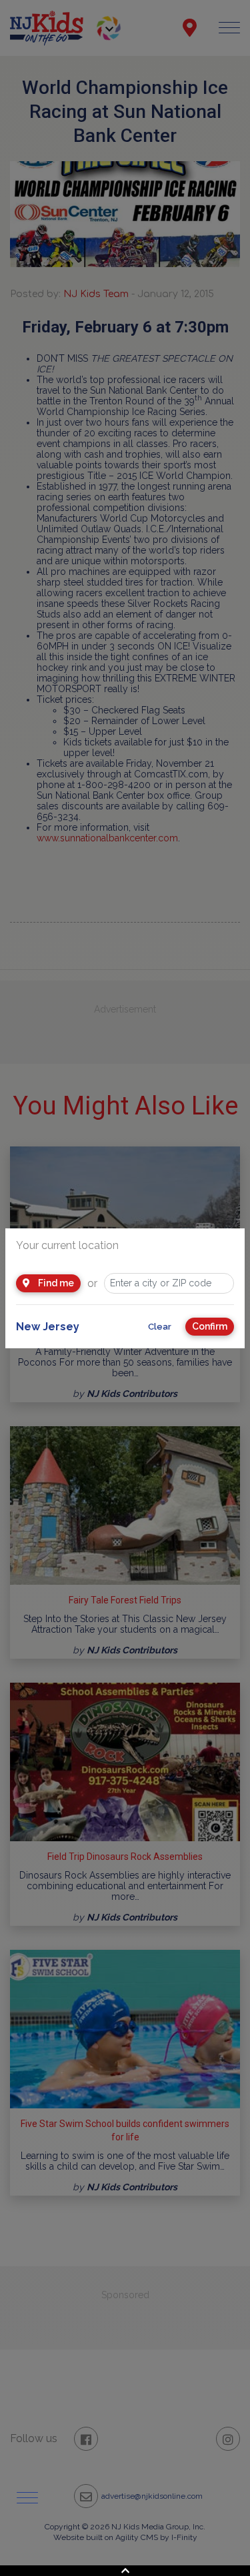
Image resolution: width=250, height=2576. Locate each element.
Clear (160, 1327)
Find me (55, 1283)
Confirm (210, 1326)
